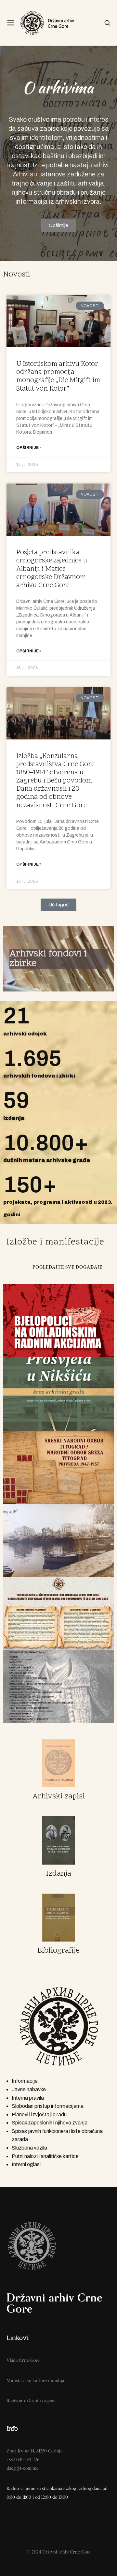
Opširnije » (29, 448)
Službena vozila (29, 2148)
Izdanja (59, 1874)
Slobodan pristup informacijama (48, 2106)
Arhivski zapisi (59, 1797)
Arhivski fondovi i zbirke (48, 959)
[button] (58, 905)
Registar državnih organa (31, 2401)
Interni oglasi (26, 2164)
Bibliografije (58, 1951)
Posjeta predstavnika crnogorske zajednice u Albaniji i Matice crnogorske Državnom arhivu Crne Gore (52, 569)
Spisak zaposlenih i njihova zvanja (50, 2123)
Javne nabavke (29, 2089)
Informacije (25, 2081)
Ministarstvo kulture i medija (35, 2380)
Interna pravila (28, 2098)
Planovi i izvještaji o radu (39, 2114)
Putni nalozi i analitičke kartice (45, 2156)
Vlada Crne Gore (23, 2360)
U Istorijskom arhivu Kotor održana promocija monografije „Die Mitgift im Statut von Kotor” (58, 377)
